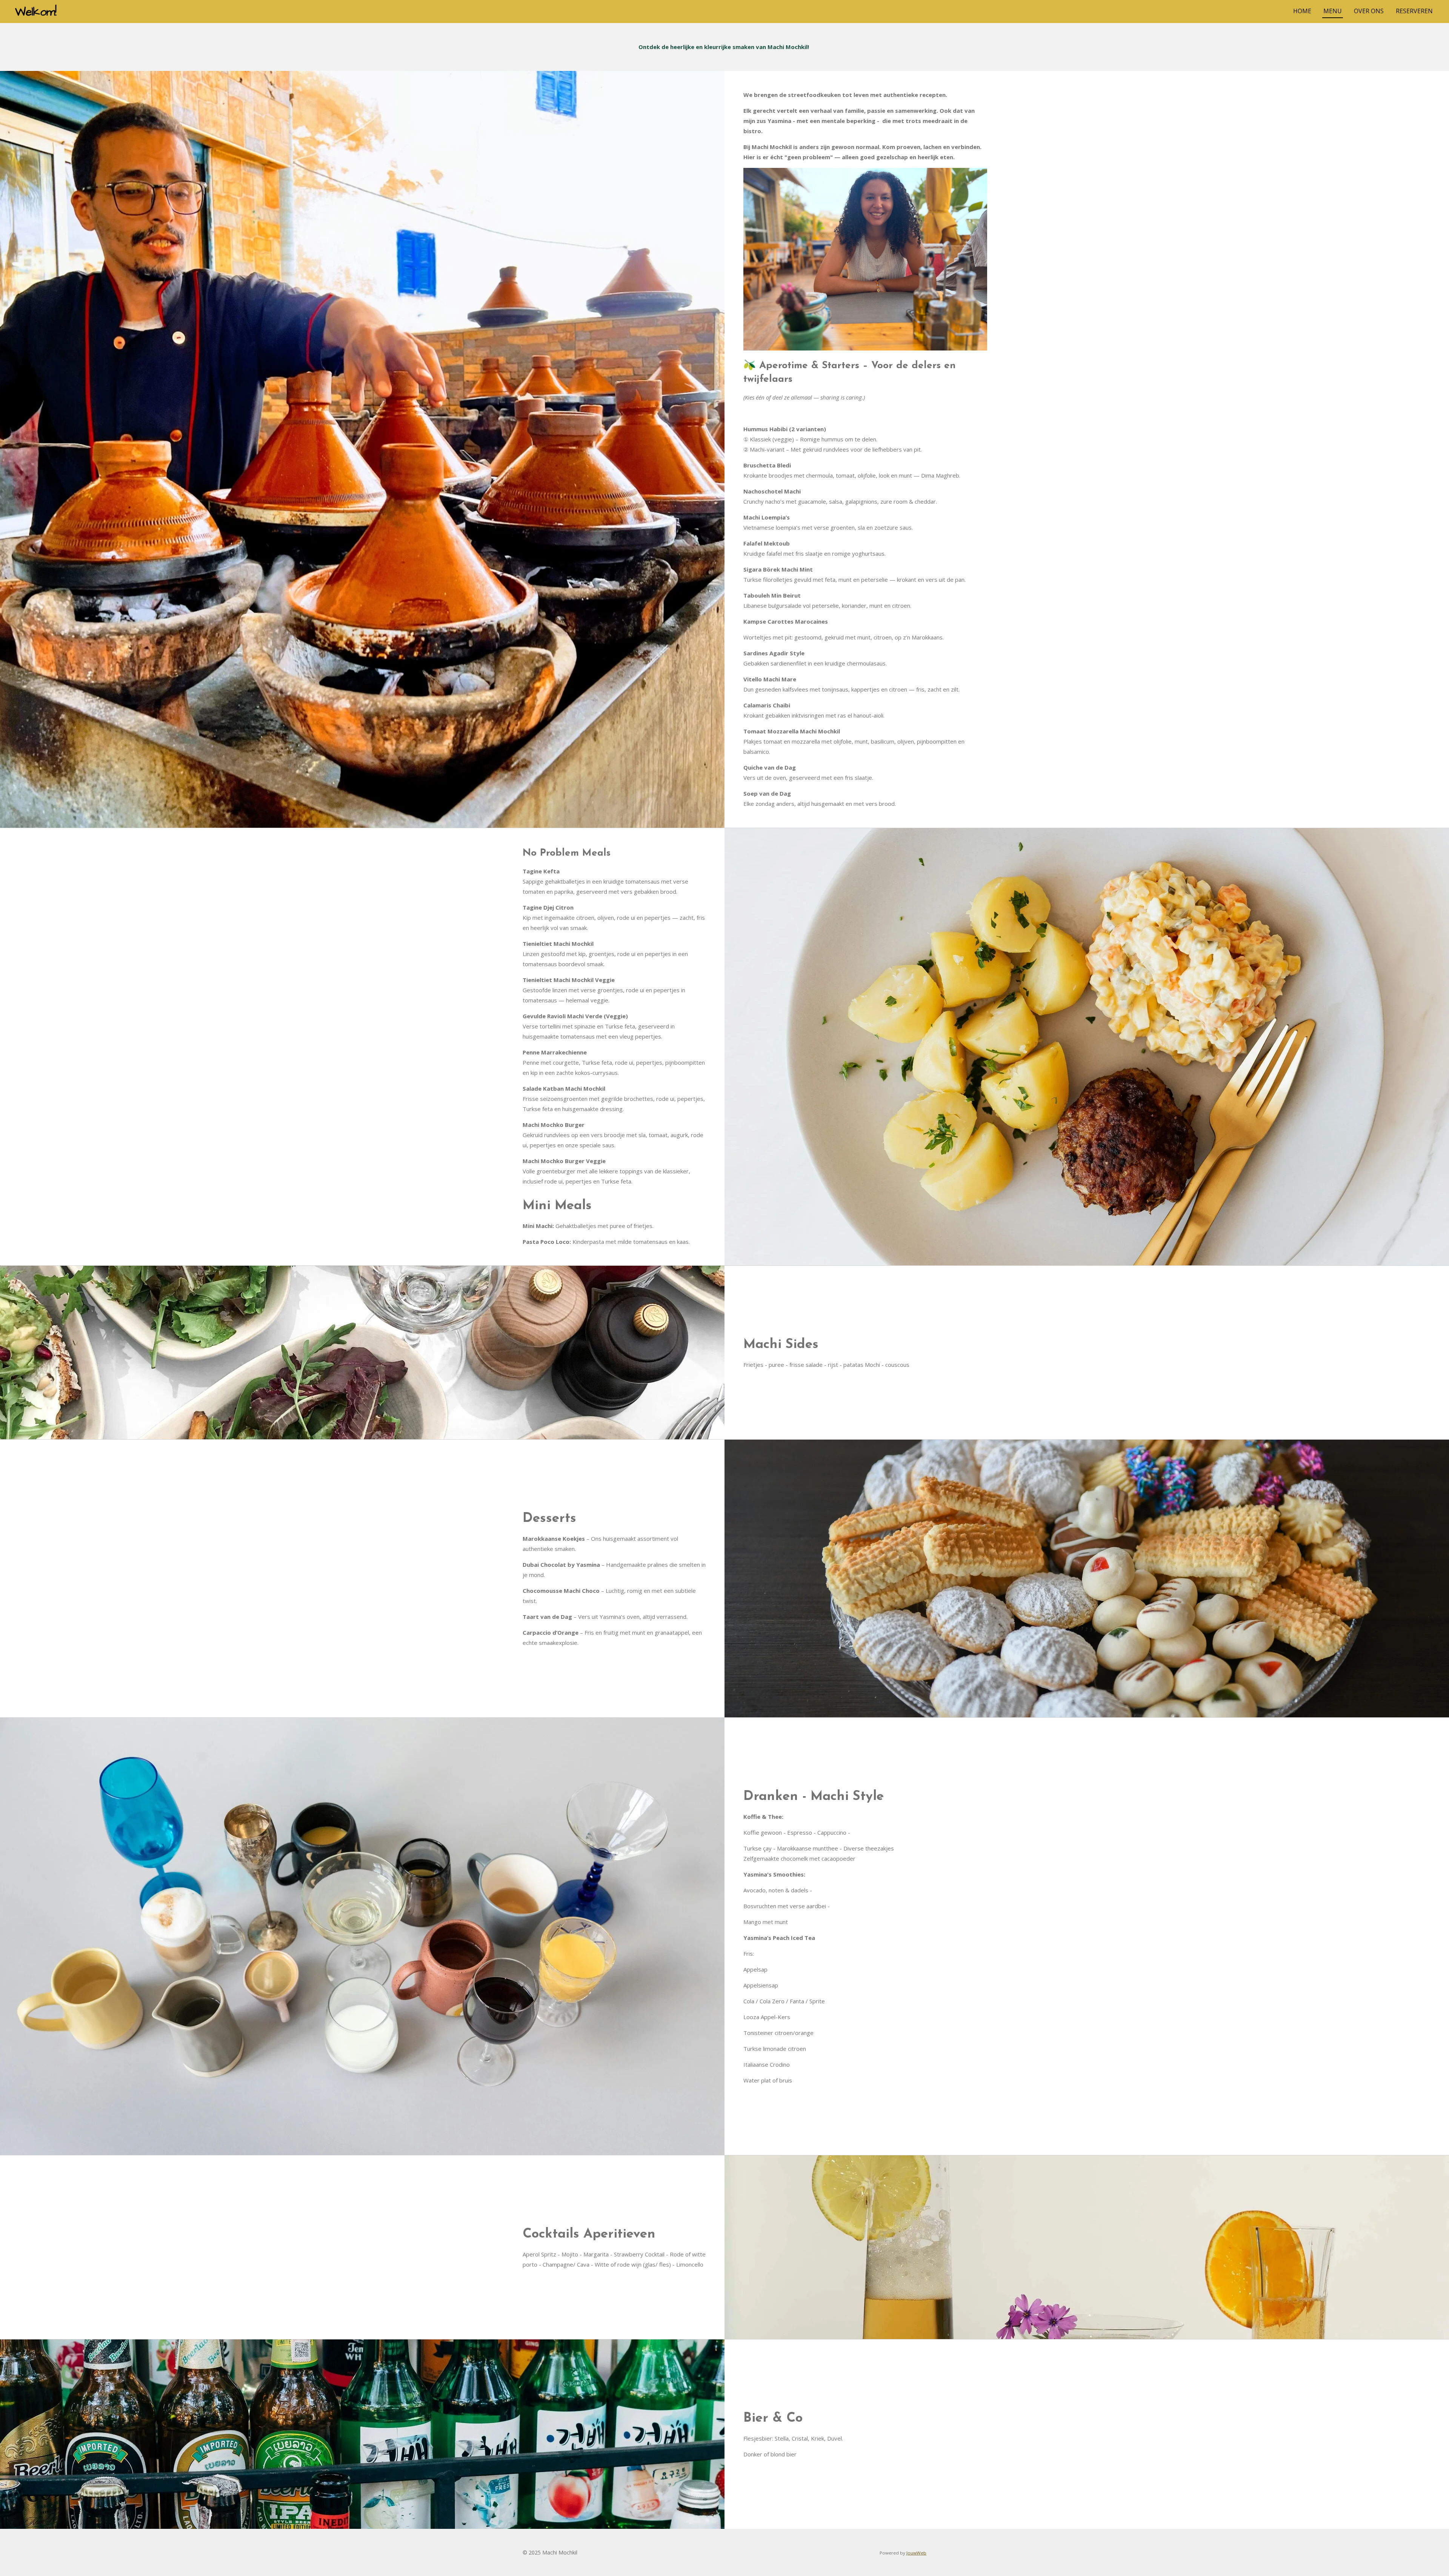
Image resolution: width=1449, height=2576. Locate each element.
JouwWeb (916, 2553)
